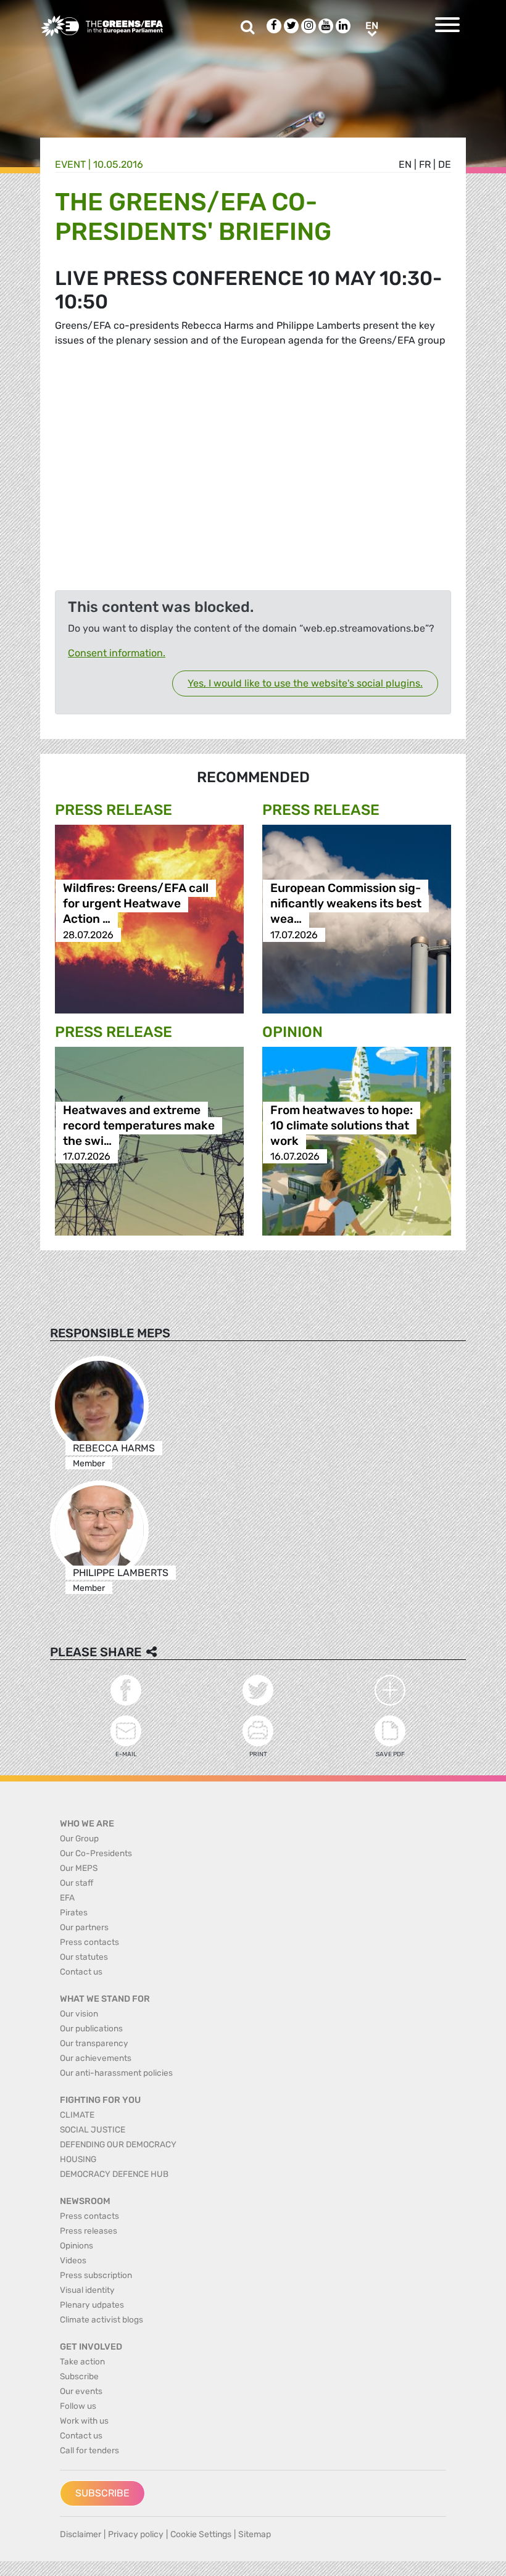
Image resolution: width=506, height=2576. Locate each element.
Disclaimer (81, 2534)
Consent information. (117, 653)
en (405, 164)
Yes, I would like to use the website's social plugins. (305, 683)
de (445, 164)
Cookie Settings (201, 2534)
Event (70, 164)
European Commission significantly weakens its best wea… (346, 904)
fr (425, 164)
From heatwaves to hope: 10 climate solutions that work (342, 1125)
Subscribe (102, 2493)
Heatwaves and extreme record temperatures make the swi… (139, 1125)
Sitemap (255, 2534)
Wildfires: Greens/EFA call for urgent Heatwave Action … (136, 904)
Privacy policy (136, 2534)
